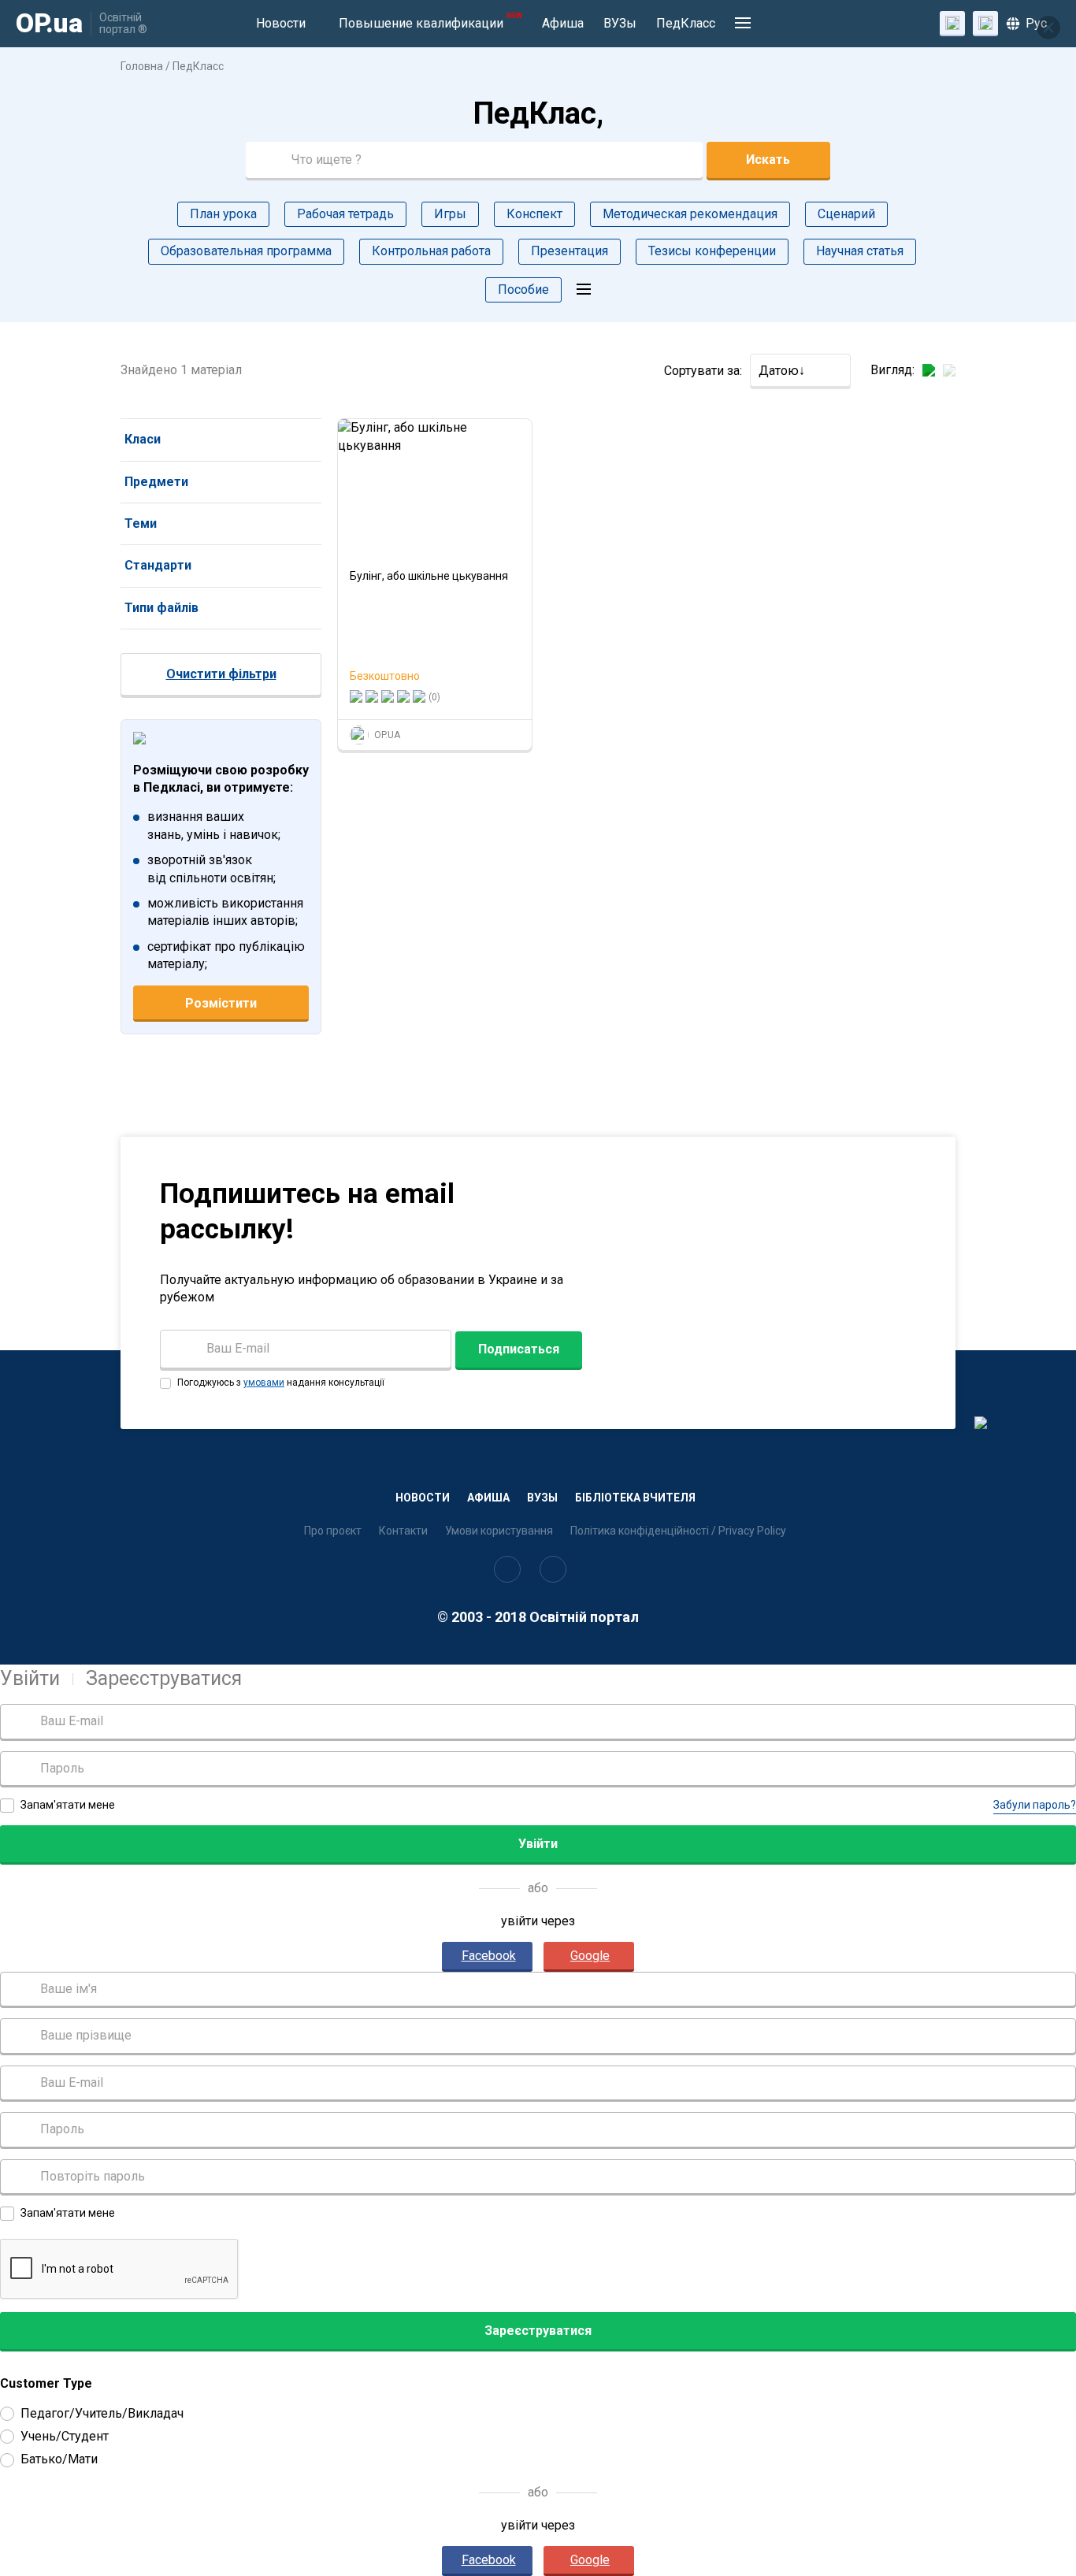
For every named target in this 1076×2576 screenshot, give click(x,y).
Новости (281, 23)
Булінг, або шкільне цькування (429, 576)
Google (590, 1956)
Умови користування (499, 1531)
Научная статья (860, 251)
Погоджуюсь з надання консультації (280, 1383)
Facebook (489, 1956)
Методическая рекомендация (690, 214)
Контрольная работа (431, 251)
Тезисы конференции (712, 251)
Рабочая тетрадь (345, 214)
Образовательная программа (246, 251)
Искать (768, 160)
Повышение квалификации (430, 21)
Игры (450, 214)
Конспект (534, 214)
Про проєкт (333, 1531)
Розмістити (221, 1003)
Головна (142, 66)
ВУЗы (620, 23)
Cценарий (846, 214)
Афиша (563, 23)
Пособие (523, 290)
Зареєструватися (164, 1678)
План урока (223, 214)
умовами (264, 1383)
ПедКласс (686, 23)
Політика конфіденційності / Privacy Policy (678, 1531)
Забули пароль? (1035, 1805)
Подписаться (519, 1349)
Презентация (570, 251)
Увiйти (30, 1678)
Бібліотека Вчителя (635, 1498)
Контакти (403, 1531)
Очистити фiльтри (221, 674)
